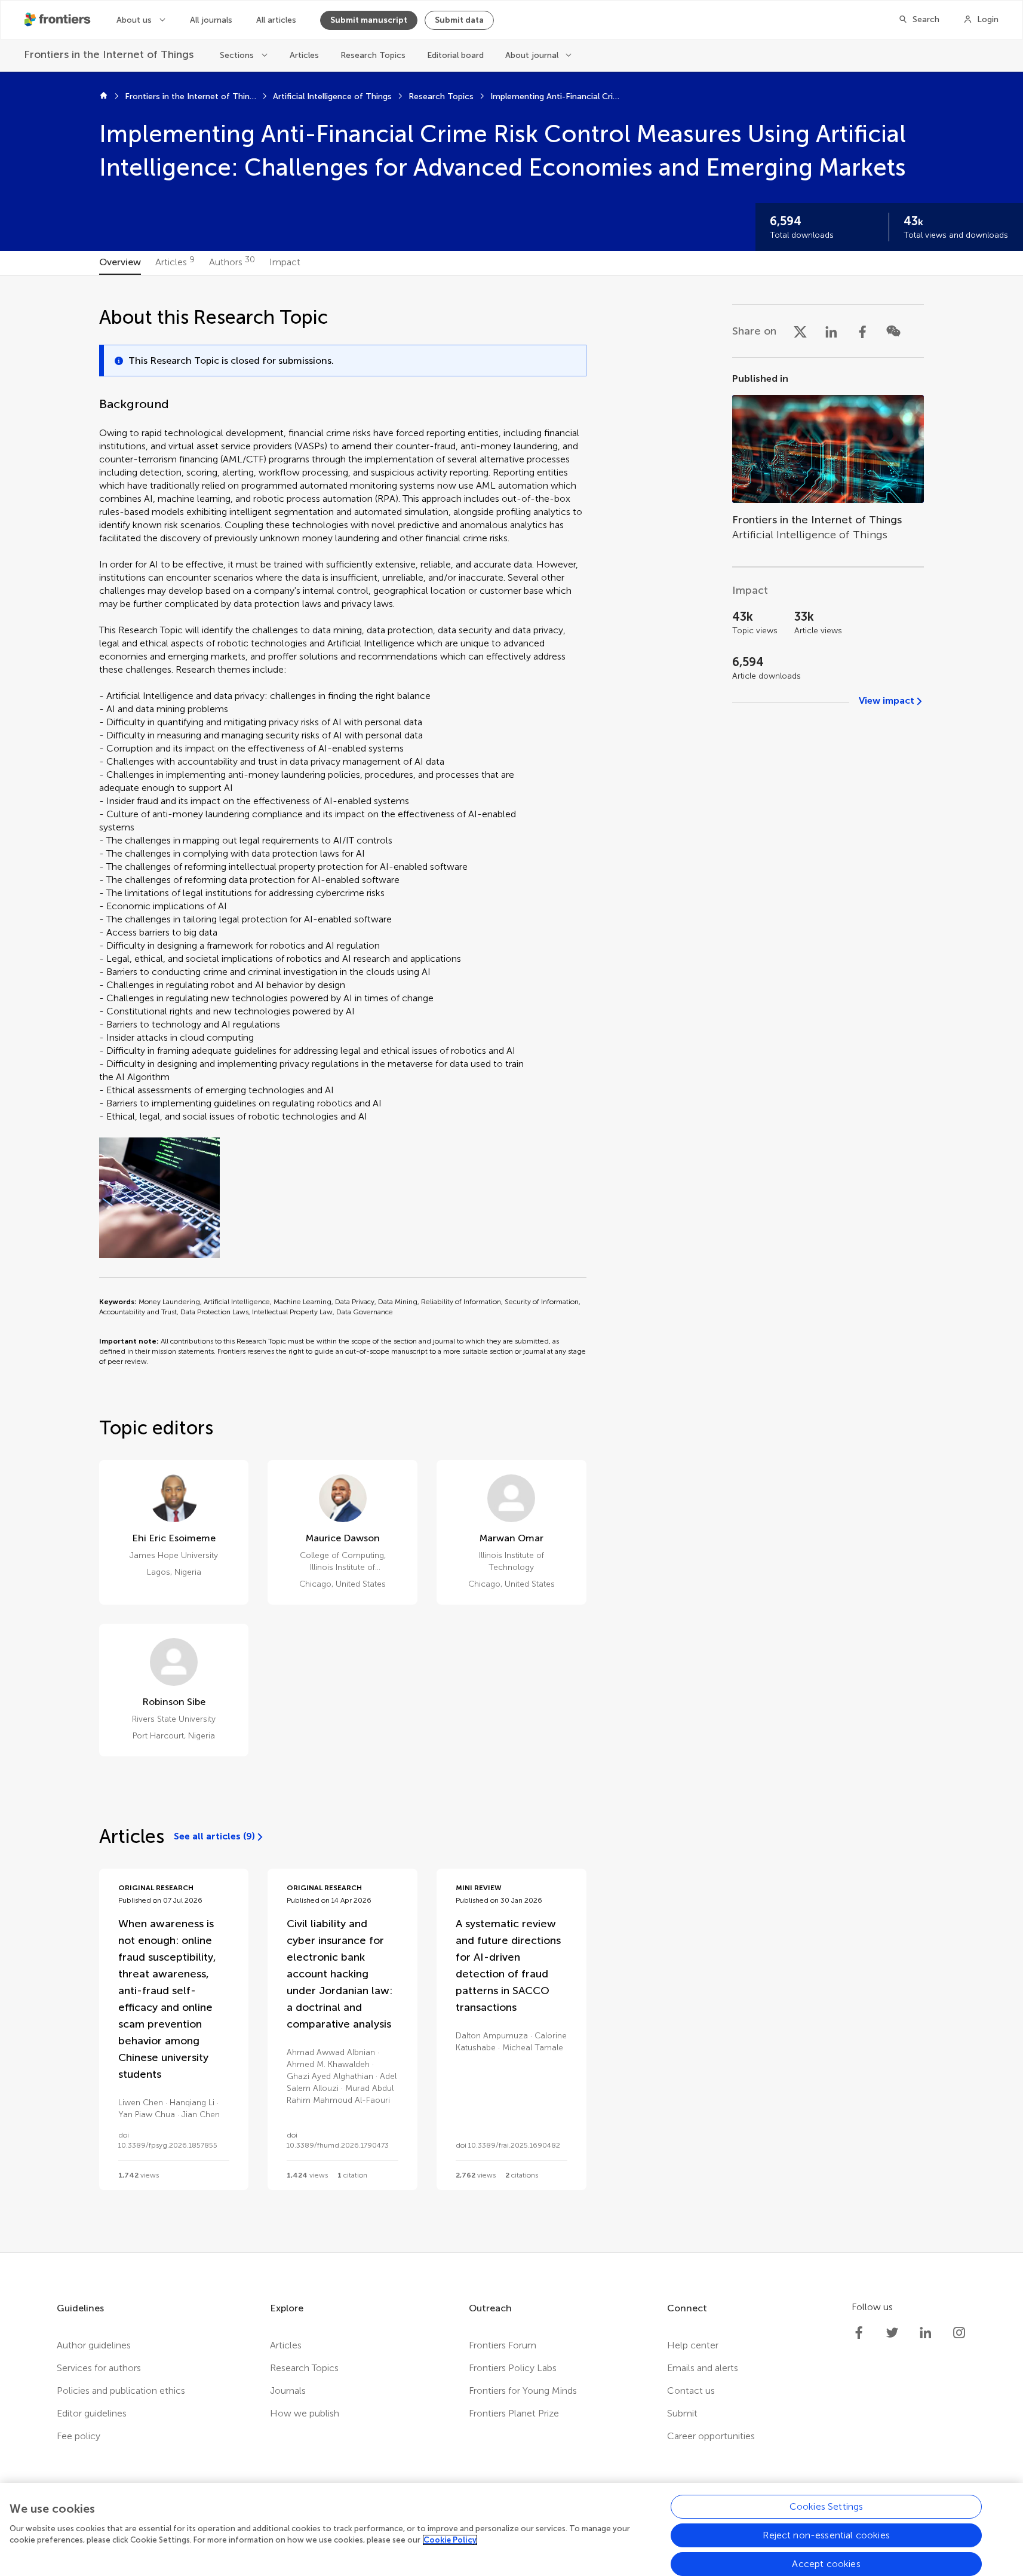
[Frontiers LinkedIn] (926, 2333)
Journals (288, 2391)
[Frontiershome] (59, 20)
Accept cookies (826, 2564)
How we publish (305, 2413)
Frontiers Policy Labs (513, 2368)
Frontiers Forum (503, 2345)
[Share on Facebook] (862, 331)
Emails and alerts (703, 2368)
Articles (304, 55)
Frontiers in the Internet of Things (191, 96)
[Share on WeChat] (893, 331)
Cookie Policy (450, 2540)
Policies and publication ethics (121, 2391)
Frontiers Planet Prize (514, 2413)
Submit (682, 2413)
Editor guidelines (92, 2413)
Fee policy (79, 2436)
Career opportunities (711, 2436)
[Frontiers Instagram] (959, 2333)
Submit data (459, 20)
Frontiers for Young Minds (523, 2391)
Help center (693, 2345)
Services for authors (99, 2368)
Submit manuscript (369, 20)
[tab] (120, 263)
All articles (276, 20)
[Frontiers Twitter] (892, 2333)
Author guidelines (94, 2345)
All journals (211, 20)
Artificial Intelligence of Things (332, 96)
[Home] (104, 97)
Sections (237, 55)
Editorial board (455, 55)
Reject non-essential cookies (826, 2535)
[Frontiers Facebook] (859, 2333)
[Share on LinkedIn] (831, 331)
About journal (532, 55)
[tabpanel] (511, 1264)
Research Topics (373, 55)
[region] (511, 2529)
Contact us (691, 2391)
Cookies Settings (827, 2506)
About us (134, 20)
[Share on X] (800, 331)
